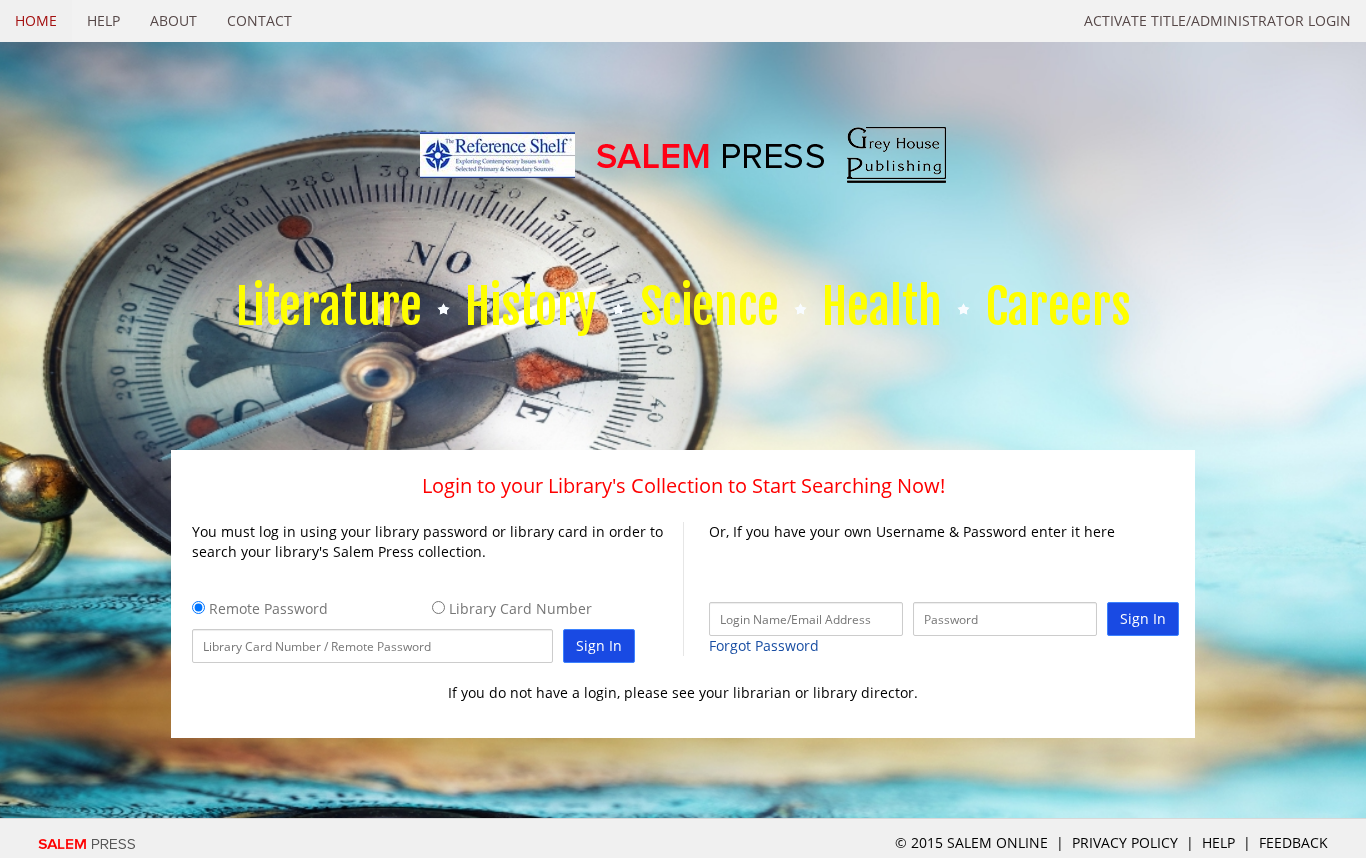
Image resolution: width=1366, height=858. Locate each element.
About (173, 20)
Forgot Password (764, 645)
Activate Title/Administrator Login (1217, 20)
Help (103, 20)
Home (36, 20)
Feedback (1293, 842)
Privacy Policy (1125, 842)
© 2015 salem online (973, 842)
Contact (259, 20)
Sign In (599, 645)
